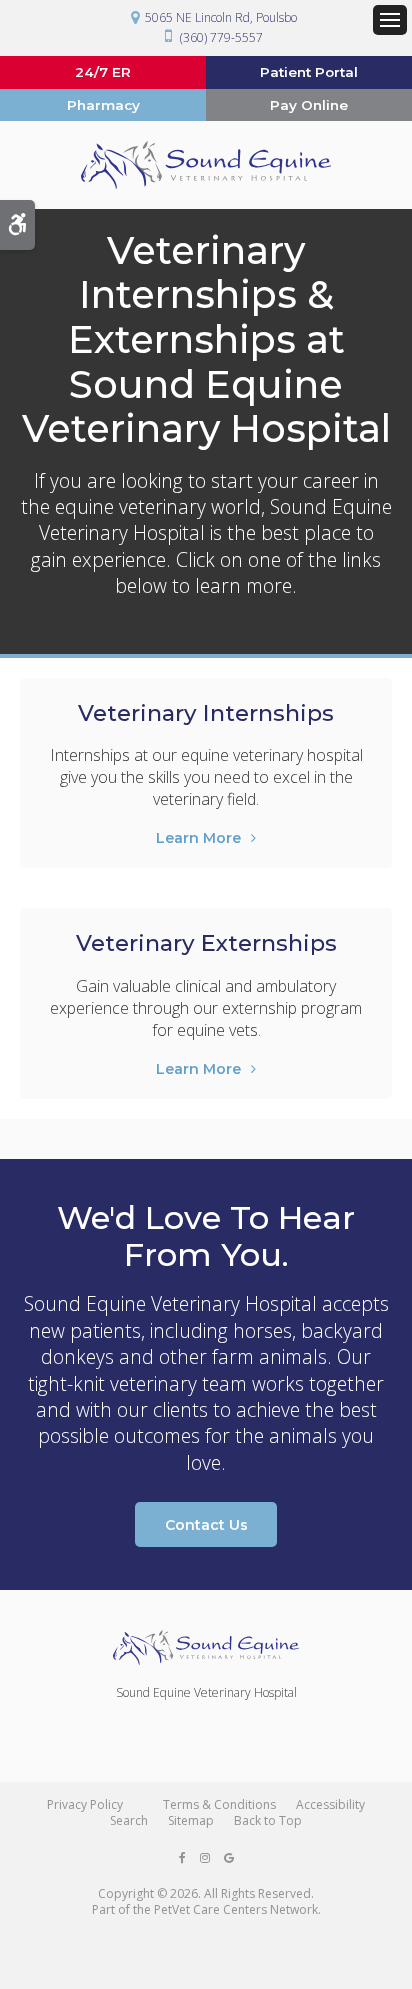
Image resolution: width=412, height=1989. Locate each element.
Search (129, 1820)
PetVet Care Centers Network (236, 1909)
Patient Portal (309, 72)
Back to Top (268, 1820)
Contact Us (206, 1525)
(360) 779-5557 (221, 37)
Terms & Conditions (219, 1804)
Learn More (198, 838)
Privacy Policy (85, 1804)
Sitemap (191, 1820)
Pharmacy (103, 105)
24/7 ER (103, 72)
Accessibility (330, 1804)
